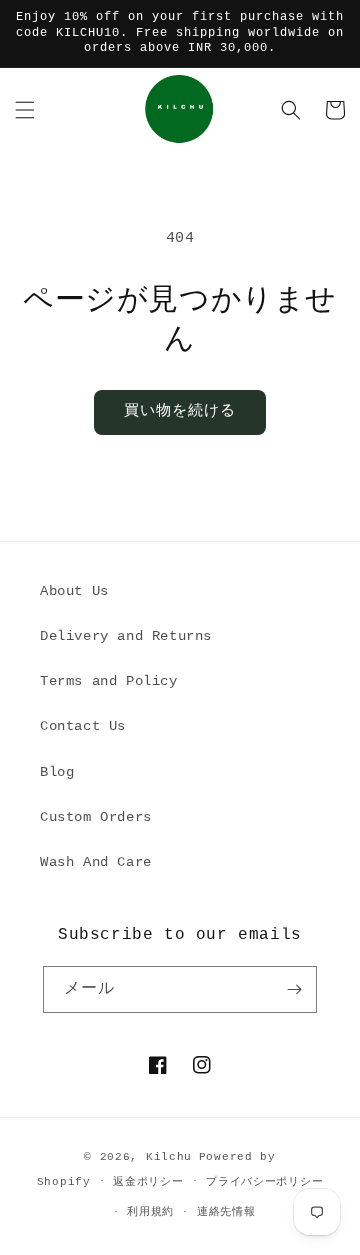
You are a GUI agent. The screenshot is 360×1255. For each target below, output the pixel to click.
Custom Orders (96, 817)
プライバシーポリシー (264, 1182)
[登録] (294, 989)
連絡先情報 (226, 1212)
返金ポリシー (148, 1182)
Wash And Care (96, 862)
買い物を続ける (180, 411)
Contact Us (83, 726)
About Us (74, 591)
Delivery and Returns (126, 636)
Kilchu (169, 1157)
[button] (25, 110)
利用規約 (150, 1212)
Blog (57, 772)
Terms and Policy (109, 681)
